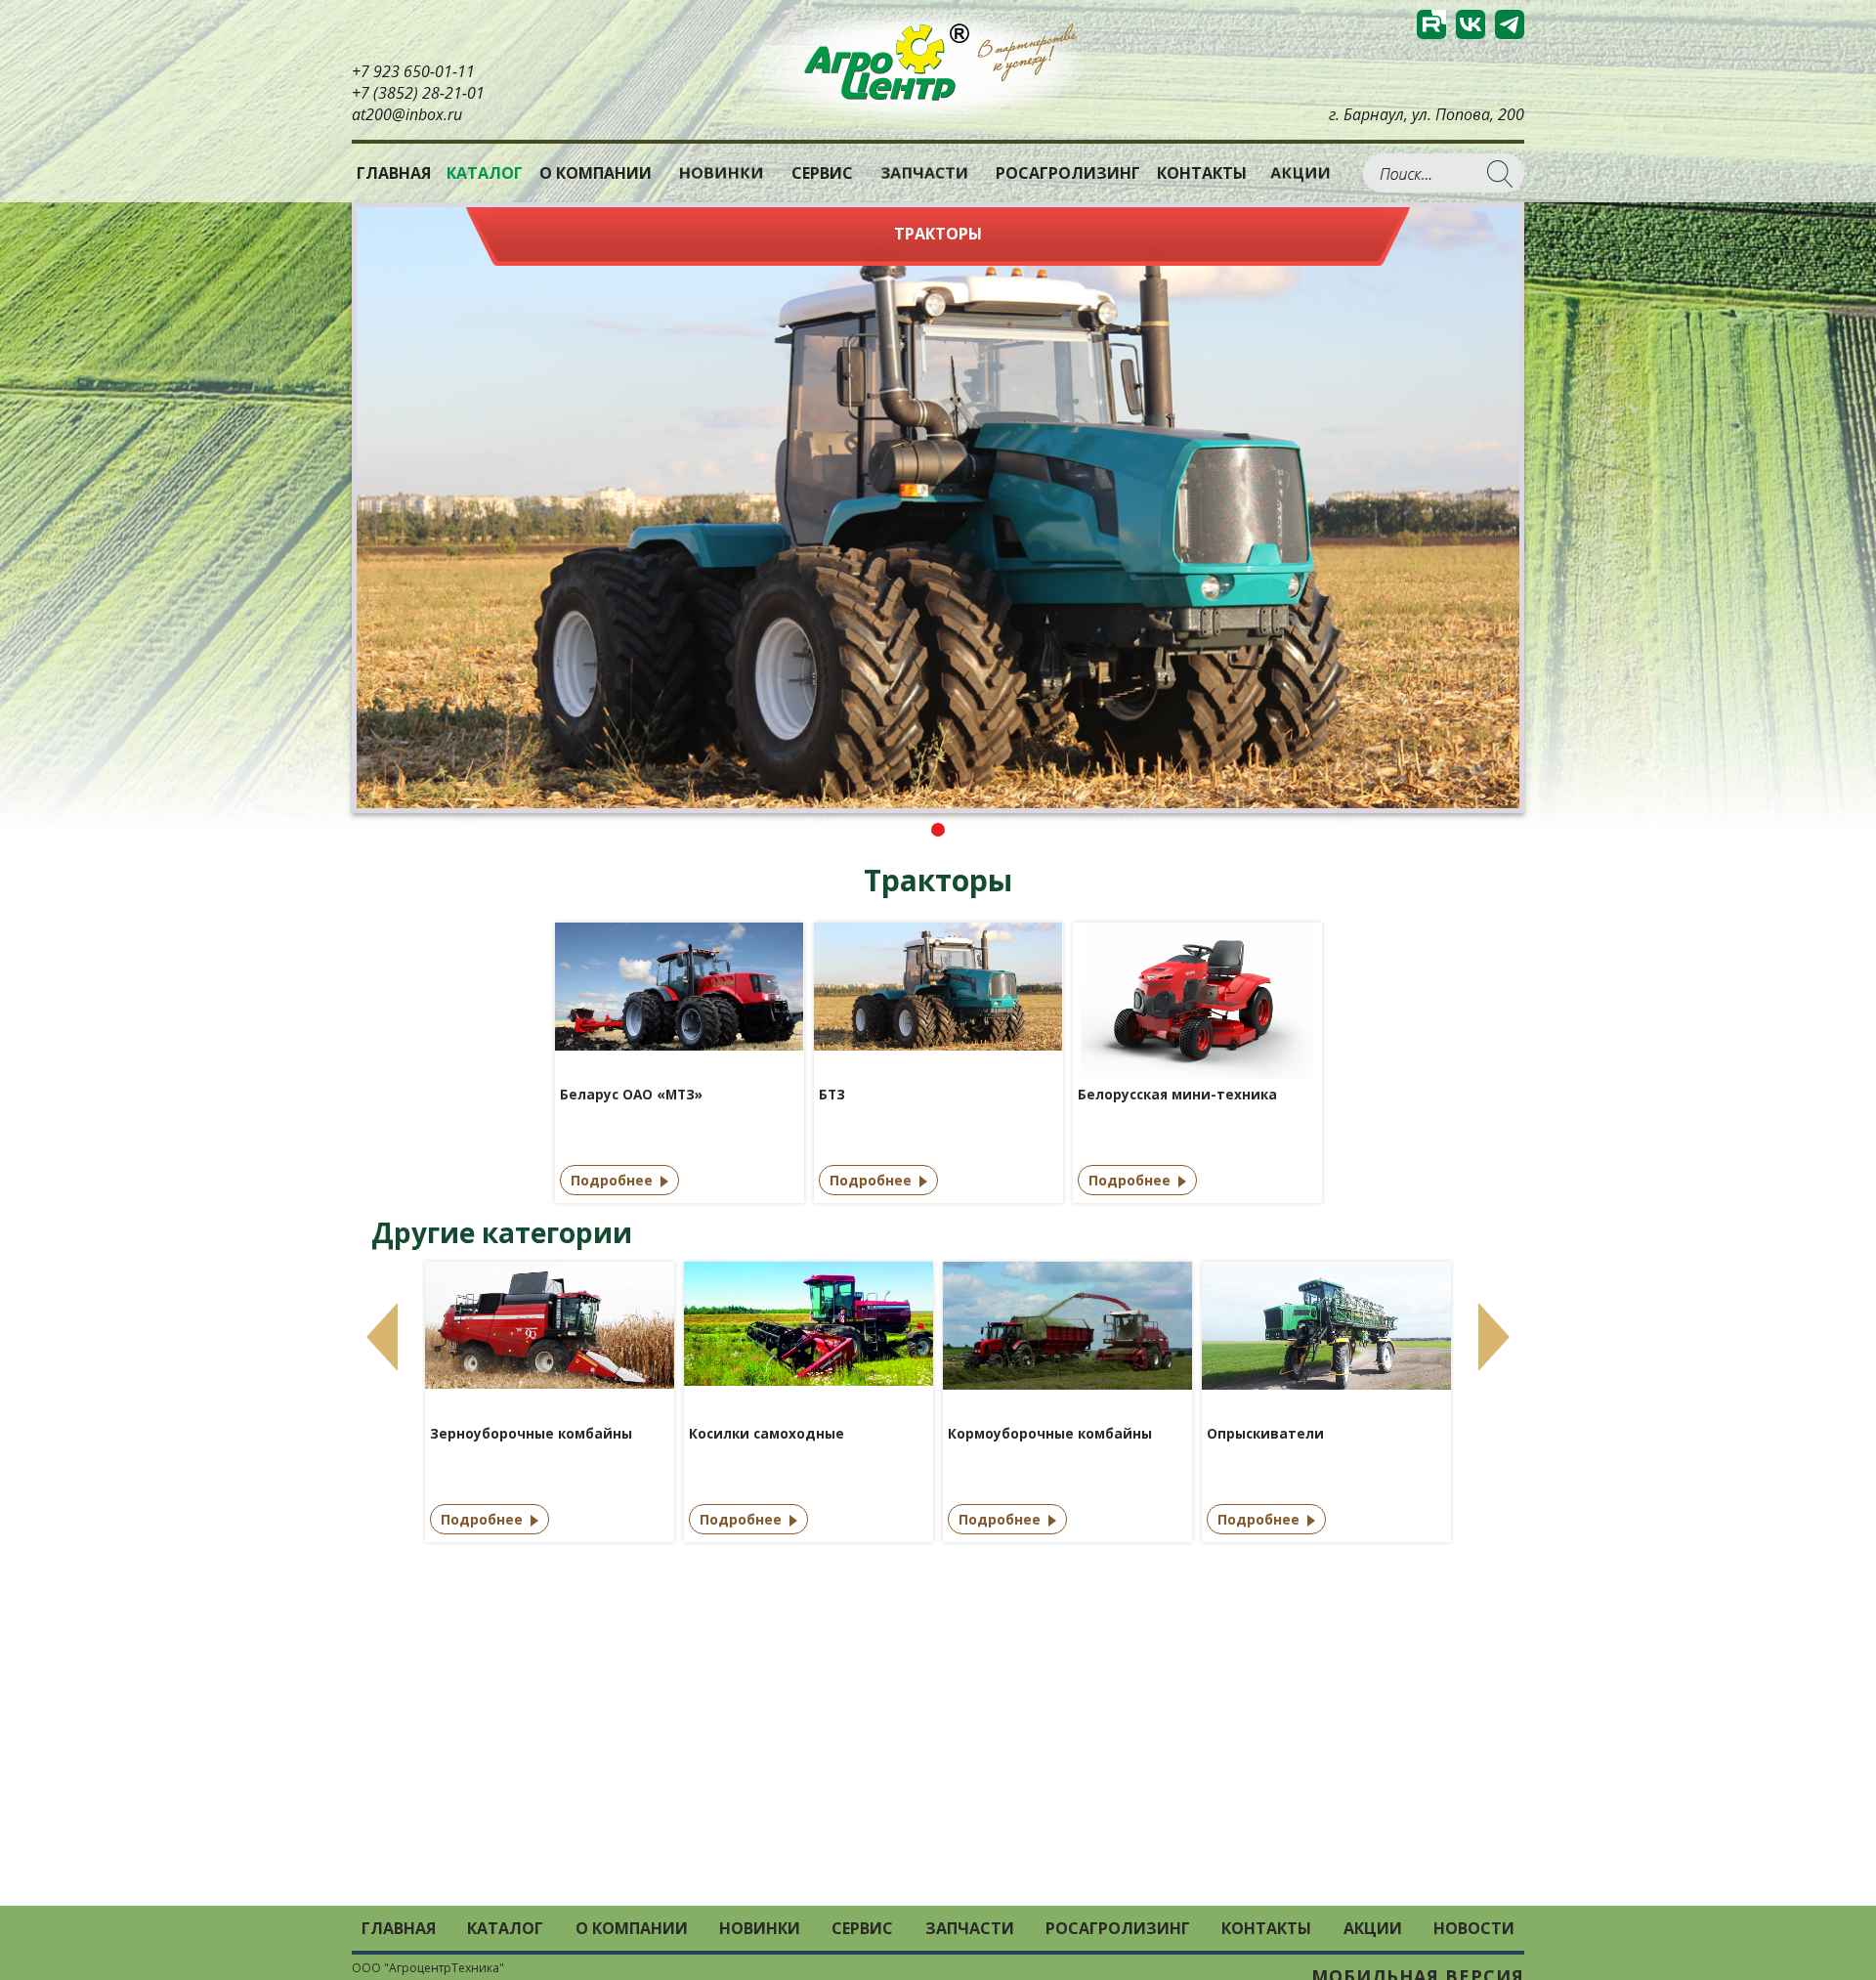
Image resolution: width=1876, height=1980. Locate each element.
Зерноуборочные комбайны (531, 1434)
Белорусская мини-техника (1177, 1095)
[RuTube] (1431, 24)
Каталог (505, 1928)
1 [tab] (938, 830)
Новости (1474, 1928)
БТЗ (832, 1095)
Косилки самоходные (767, 1434)
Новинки (722, 172)
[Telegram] (1510, 24)
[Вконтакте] (1471, 24)
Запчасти (924, 172)
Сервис (822, 173)
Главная (394, 173)
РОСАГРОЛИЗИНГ (1068, 173)
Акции (1300, 172)
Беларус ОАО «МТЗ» (631, 1095)
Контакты (1202, 173)
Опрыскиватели (1265, 1434)
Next (1494, 1337)
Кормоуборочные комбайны (1050, 1434)
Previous (382, 1337)
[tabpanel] (938, 508)
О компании (596, 173)
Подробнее (612, 1180)
